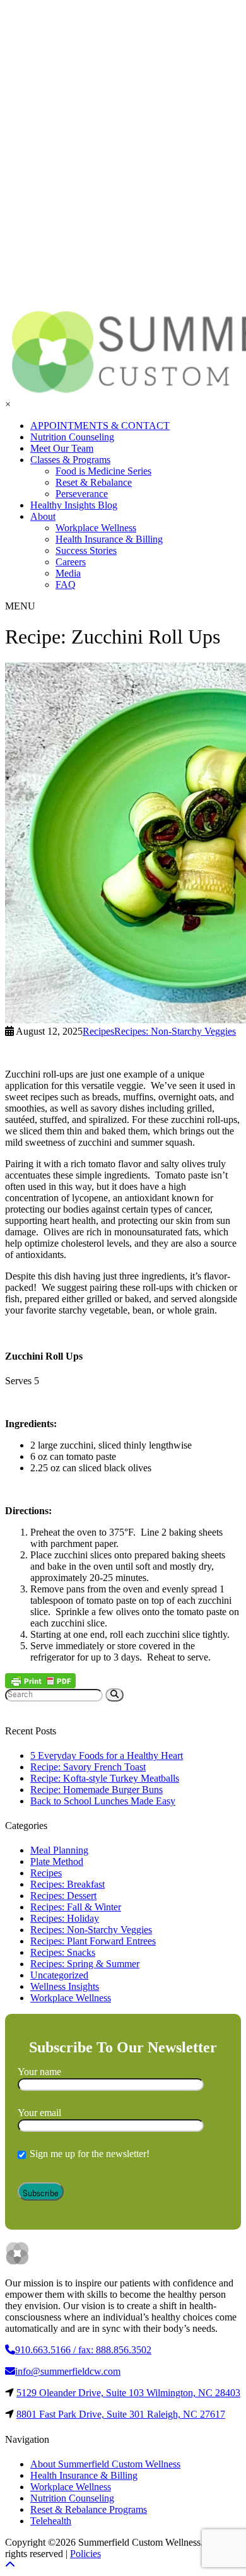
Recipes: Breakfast (67, 1884)
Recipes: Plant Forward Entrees (93, 1941)
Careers (71, 562)
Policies (85, 2554)
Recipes (46, 1873)
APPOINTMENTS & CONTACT (100, 426)
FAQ (66, 585)
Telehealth (51, 2521)
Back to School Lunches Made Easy (103, 1801)
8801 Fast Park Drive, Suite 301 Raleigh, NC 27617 (121, 2414)
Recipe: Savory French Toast (88, 1767)
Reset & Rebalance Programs (89, 2509)
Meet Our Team (62, 448)
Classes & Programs (70, 460)
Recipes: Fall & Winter (76, 1907)
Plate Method (57, 1861)
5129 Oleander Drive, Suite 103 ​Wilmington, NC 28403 (128, 2393)
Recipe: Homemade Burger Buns (97, 1790)
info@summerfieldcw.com (68, 2371)
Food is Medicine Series (103, 471)
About (43, 516)
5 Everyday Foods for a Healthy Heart (107, 1756)
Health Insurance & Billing (109, 539)
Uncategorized (59, 1975)
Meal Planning (59, 1850)
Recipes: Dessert (63, 1896)
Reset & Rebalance (94, 482)
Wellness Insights (65, 1986)
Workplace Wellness (96, 528)
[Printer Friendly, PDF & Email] (40, 1681)
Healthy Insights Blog (74, 505)
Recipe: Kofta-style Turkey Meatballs (105, 1778)
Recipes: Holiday (65, 1918)
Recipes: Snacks (63, 1952)
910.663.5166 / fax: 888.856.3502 (83, 2350)
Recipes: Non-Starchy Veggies (91, 1930)
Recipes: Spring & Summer (85, 1964)
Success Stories (86, 550)
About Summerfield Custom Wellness (105, 2464)
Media (68, 573)
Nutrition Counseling (72, 437)
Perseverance (82, 494)
